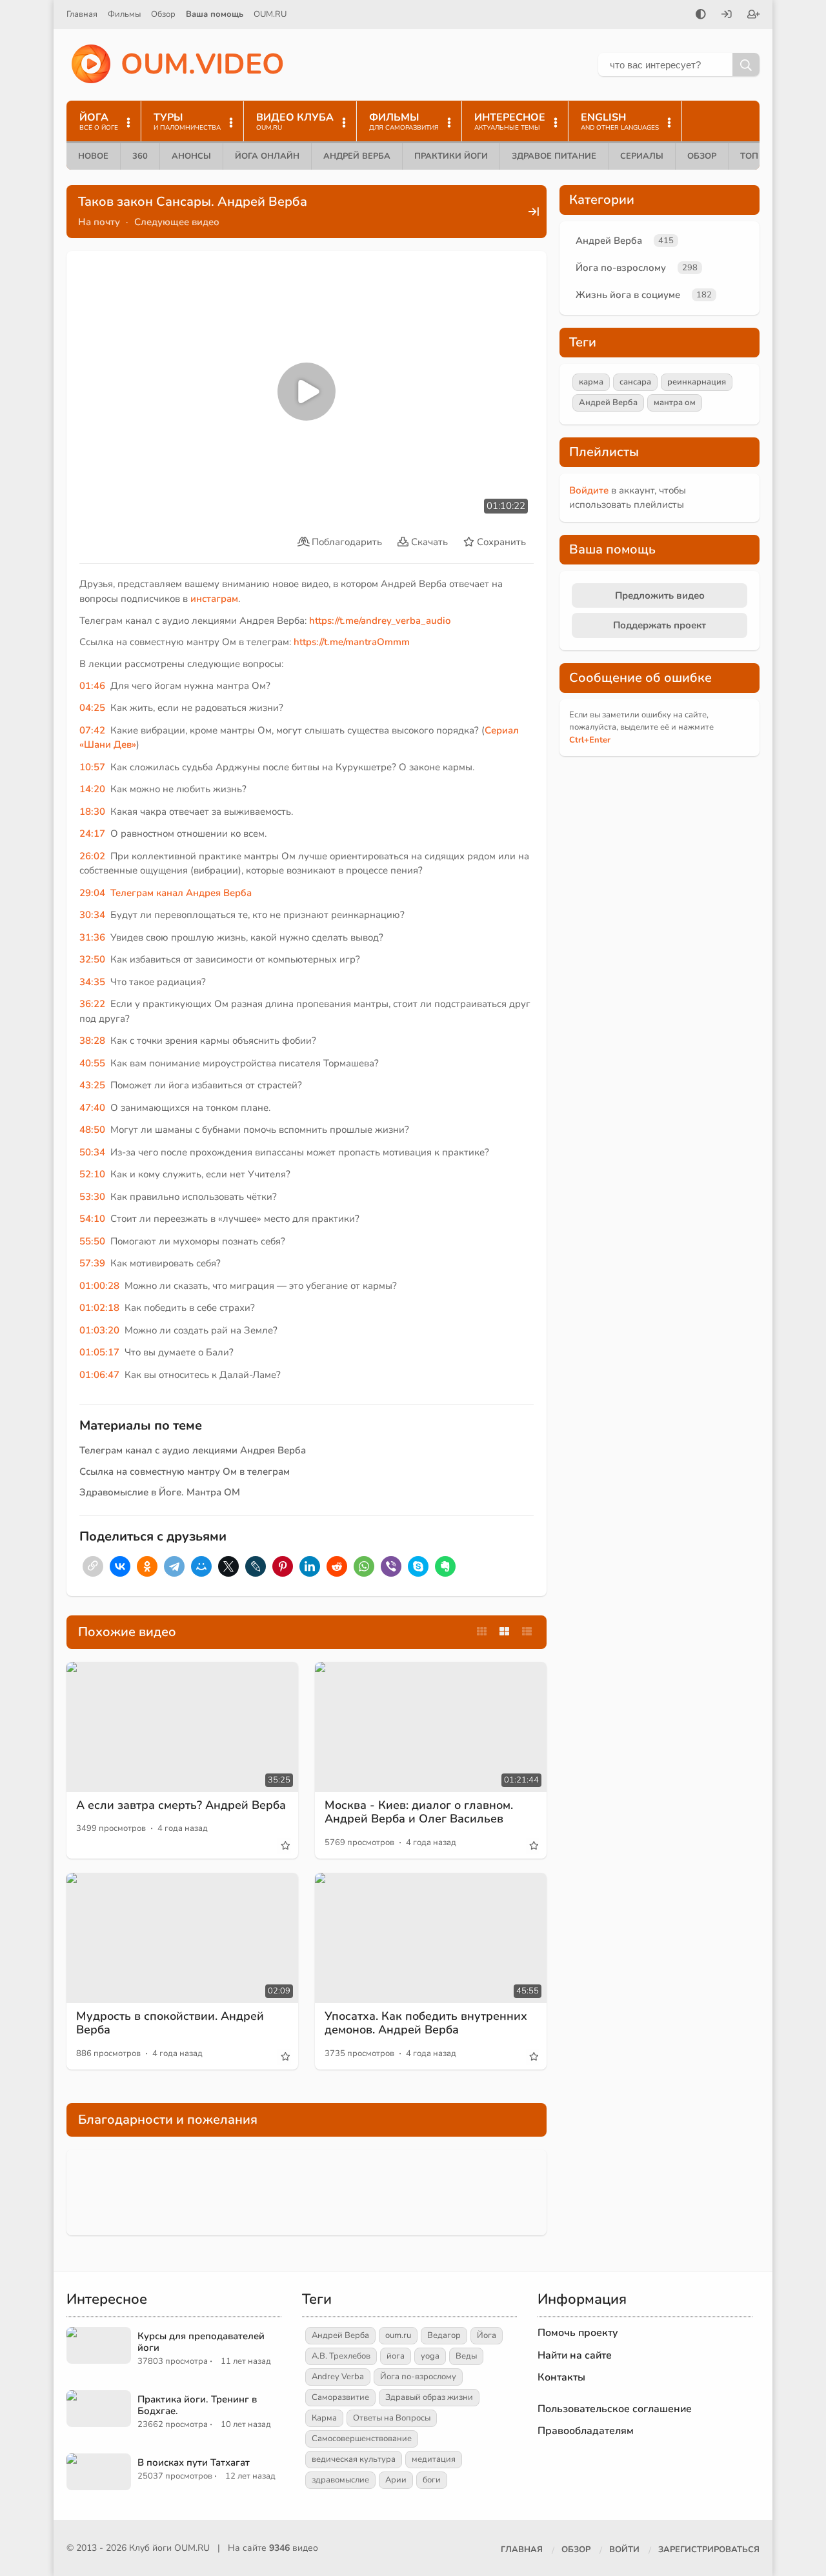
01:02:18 (99, 1308)
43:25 (92, 1085)
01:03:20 (99, 1330)
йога (396, 2356)
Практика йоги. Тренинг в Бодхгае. (197, 2405)
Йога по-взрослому (621, 268)
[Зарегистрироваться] (754, 15)
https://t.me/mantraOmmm (352, 642)
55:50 (92, 1241)
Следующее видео (177, 222)
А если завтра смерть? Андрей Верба (181, 1805)
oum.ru (398, 2335)
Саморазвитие (340, 2397)
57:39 (92, 1263)
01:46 (92, 686)
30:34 (92, 915)
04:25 (92, 708)
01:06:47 (99, 1375)
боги (432, 2480)
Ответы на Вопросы (392, 2418)
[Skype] (418, 1566)
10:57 (92, 767)
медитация (434, 2459)
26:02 (92, 856)
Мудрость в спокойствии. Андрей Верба (170, 2023)
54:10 (92, 1219)
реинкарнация (697, 382)
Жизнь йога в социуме (628, 295)
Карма (324, 2418)
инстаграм (214, 599)
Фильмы (124, 14)
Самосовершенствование (362, 2439)
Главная (82, 14)
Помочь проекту (578, 2333)
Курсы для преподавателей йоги (201, 2342)
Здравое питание (554, 156)
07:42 (92, 730)
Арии (396, 2480)
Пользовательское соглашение (615, 2409)
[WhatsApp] (364, 1566)
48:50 (92, 1130)
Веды (466, 2356)
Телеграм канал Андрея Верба (181, 893)
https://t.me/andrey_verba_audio (380, 621)
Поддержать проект (660, 625)
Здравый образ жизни (429, 2397)
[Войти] (727, 15)
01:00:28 (99, 1286)
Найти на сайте (575, 2355)
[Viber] (391, 1566)
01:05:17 (99, 1352)
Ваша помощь (215, 14)
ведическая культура (354, 2459)
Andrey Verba (338, 2377)
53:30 (92, 1197)
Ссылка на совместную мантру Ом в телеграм (185, 1472)
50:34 (92, 1152)
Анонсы (191, 156)
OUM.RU (270, 14)
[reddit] (337, 1566)
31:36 (92, 937)
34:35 (92, 982)
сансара (635, 382)
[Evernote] (445, 1566)
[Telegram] (174, 1566)
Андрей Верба (357, 156)
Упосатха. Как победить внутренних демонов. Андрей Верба (426, 2023)
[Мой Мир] (201, 1566)
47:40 (92, 1108)
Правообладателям (586, 2431)
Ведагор (444, 2335)
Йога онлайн (267, 156)
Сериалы (642, 156)
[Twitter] (228, 1566)
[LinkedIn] (310, 1566)
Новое (93, 156)
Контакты (561, 2377)
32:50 (92, 959)
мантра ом (675, 403)
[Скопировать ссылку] (93, 1566)
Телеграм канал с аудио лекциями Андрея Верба (193, 1450)
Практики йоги (451, 156)
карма (591, 382)
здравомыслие (340, 2480)
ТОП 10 (756, 156)
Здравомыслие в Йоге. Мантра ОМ (160, 1492)
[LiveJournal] (256, 1566)
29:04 (92, 893)
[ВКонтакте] (120, 1566)
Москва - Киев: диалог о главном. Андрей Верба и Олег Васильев (419, 1812)
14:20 (92, 789)
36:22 (92, 1004)
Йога (487, 2335)
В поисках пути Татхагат (194, 2462)
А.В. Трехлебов (341, 2356)
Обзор (163, 14)
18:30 (92, 812)
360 (140, 156)
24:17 (92, 834)
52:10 (92, 1174)
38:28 (92, 1041)
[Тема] (701, 15)
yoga (430, 2356)
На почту (99, 222)
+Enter (590, 740)
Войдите (589, 490)
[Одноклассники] (147, 1566)
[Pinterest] (283, 1566)
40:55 (92, 1063)
